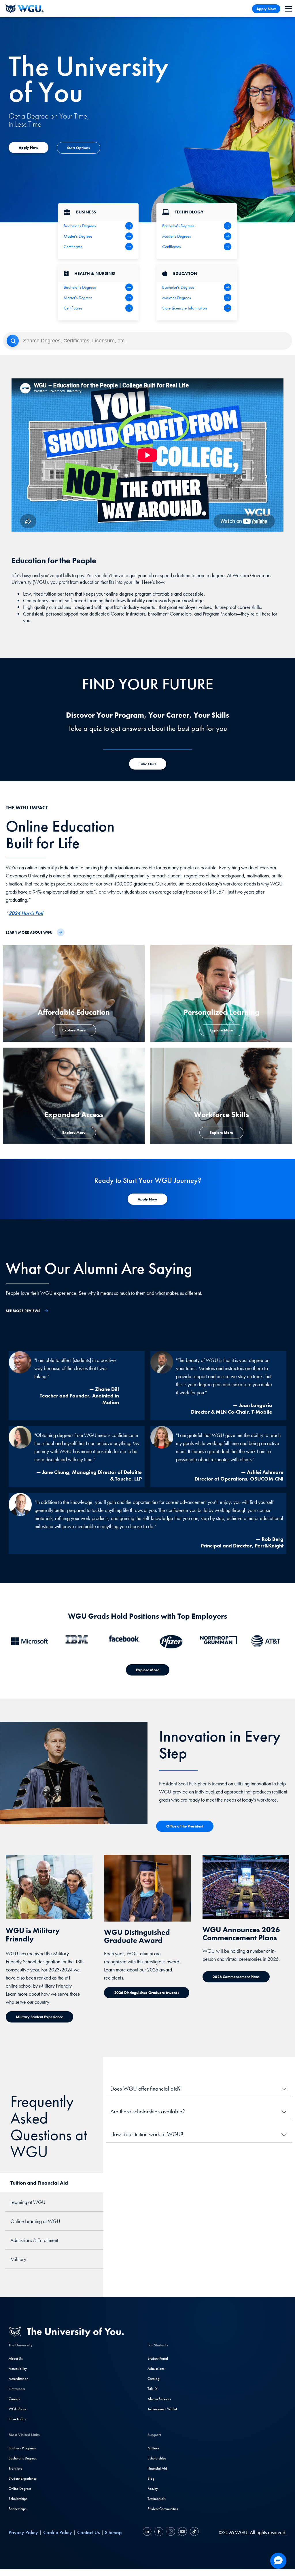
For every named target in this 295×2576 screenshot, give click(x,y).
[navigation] (288, 9)
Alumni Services (159, 2399)
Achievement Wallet (162, 2409)
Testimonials (157, 2499)
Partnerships (18, 2509)
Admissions (156, 2368)
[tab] (52, 2183)
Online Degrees (20, 2488)
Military (153, 2448)
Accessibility (18, 2368)
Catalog (154, 2379)
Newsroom (17, 2389)
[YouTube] (183, 2532)
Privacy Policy (23, 2532)
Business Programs (22, 2448)
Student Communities (163, 2509)
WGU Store (17, 2409)
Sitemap (113, 2532)
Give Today (17, 2419)
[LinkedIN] (148, 2532)
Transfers (15, 2468)
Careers (14, 2399)
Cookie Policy (58, 2532)
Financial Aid (157, 2468)
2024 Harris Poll (26, 913)
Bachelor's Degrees (23, 2458)
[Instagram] (171, 2532)
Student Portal (158, 2358)
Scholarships (18, 2499)
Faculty (153, 2488)
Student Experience (23, 2478)
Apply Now (266, 9)
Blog (151, 2478)
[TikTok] (194, 2532)
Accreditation (18, 2379)
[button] (278, 2561)
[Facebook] (159, 2532)
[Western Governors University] (24, 9)
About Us (16, 2358)
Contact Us (88, 2532)
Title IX (152, 2389)
